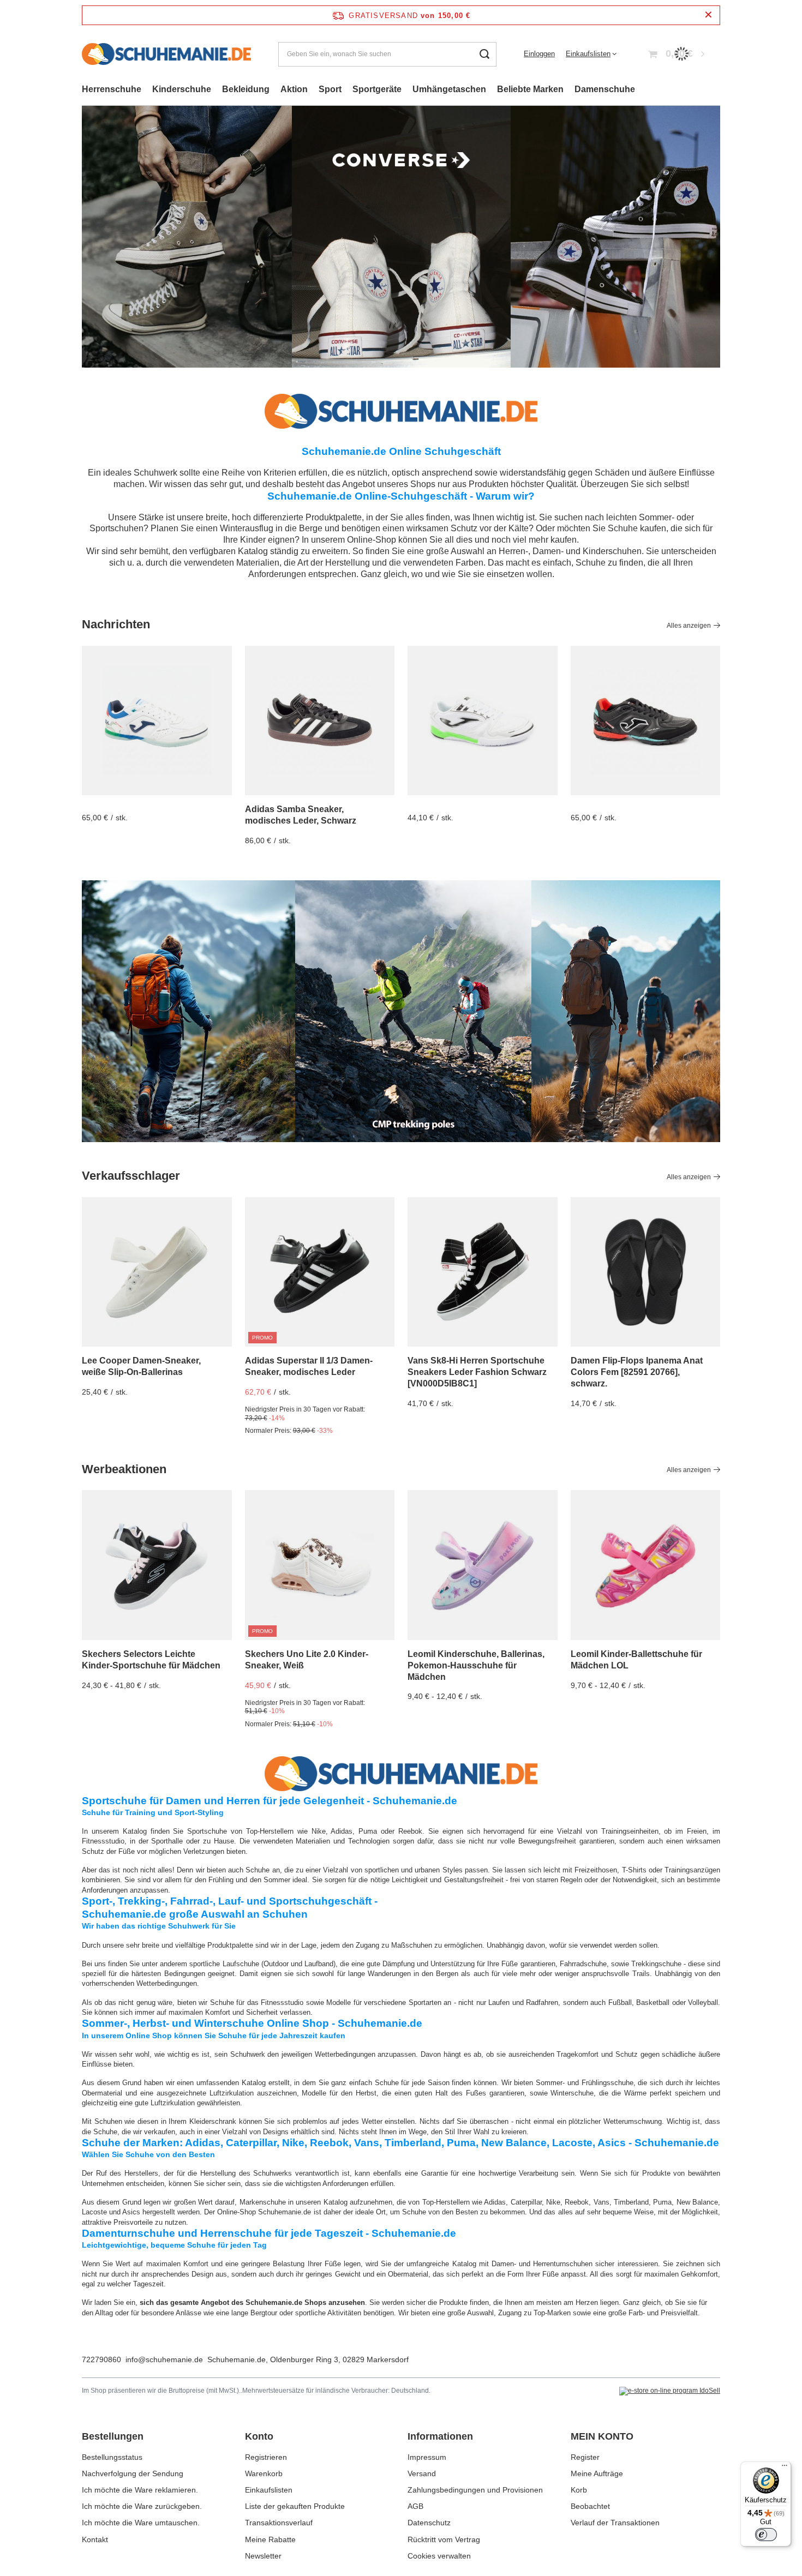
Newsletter (263, 2556)
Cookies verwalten (439, 2556)
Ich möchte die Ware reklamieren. (140, 2490)
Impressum (427, 2457)
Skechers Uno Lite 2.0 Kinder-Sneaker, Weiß (307, 1660)
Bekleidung (246, 89)
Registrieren (266, 2457)
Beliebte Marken (530, 89)
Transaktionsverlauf (279, 2523)
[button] (720, 237)
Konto (259, 2436)
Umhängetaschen (449, 89)
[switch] (766, 2535)
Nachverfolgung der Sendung (133, 2473)
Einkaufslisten (588, 54)
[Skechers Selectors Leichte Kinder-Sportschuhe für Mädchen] (157, 1565)
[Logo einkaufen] (166, 54)
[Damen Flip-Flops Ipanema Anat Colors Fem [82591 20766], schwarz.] (646, 1272)
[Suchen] (484, 54)
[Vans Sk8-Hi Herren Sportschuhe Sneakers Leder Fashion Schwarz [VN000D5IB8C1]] (483, 1272)
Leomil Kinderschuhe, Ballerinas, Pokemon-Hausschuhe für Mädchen (476, 1665)
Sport (330, 89)
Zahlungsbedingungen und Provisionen (475, 2490)
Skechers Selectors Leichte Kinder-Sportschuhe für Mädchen (151, 1660)
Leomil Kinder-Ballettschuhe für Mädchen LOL (636, 1660)
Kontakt (95, 2539)
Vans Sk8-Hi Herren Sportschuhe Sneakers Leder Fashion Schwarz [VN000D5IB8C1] (477, 1372)
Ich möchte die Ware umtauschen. (141, 2523)
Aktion (294, 89)
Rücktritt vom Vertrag (444, 2539)
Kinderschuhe (182, 89)
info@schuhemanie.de (164, 2359)
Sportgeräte (377, 89)
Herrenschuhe (112, 89)
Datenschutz (429, 2523)
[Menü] (785, 2468)
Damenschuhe (605, 89)
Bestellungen (113, 2436)
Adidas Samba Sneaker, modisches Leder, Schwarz (301, 815)
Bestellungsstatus (112, 2457)
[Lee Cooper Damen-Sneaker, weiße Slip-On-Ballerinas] (157, 1272)
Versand (422, 2473)
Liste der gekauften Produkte (295, 2506)
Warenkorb (264, 2473)
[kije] (401, 1011)
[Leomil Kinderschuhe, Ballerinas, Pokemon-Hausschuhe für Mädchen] (483, 1565)
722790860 (101, 2359)
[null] (157, 721)
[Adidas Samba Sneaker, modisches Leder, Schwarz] (320, 721)
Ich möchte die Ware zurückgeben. (142, 2506)
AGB (415, 2506)
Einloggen (539, 54)
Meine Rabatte (270, 2539)
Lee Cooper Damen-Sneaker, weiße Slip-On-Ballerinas (141, 1366)
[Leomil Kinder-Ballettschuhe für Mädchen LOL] (646, 1565)
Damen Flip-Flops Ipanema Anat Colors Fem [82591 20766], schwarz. (637, 1372)
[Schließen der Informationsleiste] (708, 15)
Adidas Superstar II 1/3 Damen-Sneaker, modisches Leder (309, 1366)
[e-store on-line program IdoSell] (670, 2391)
